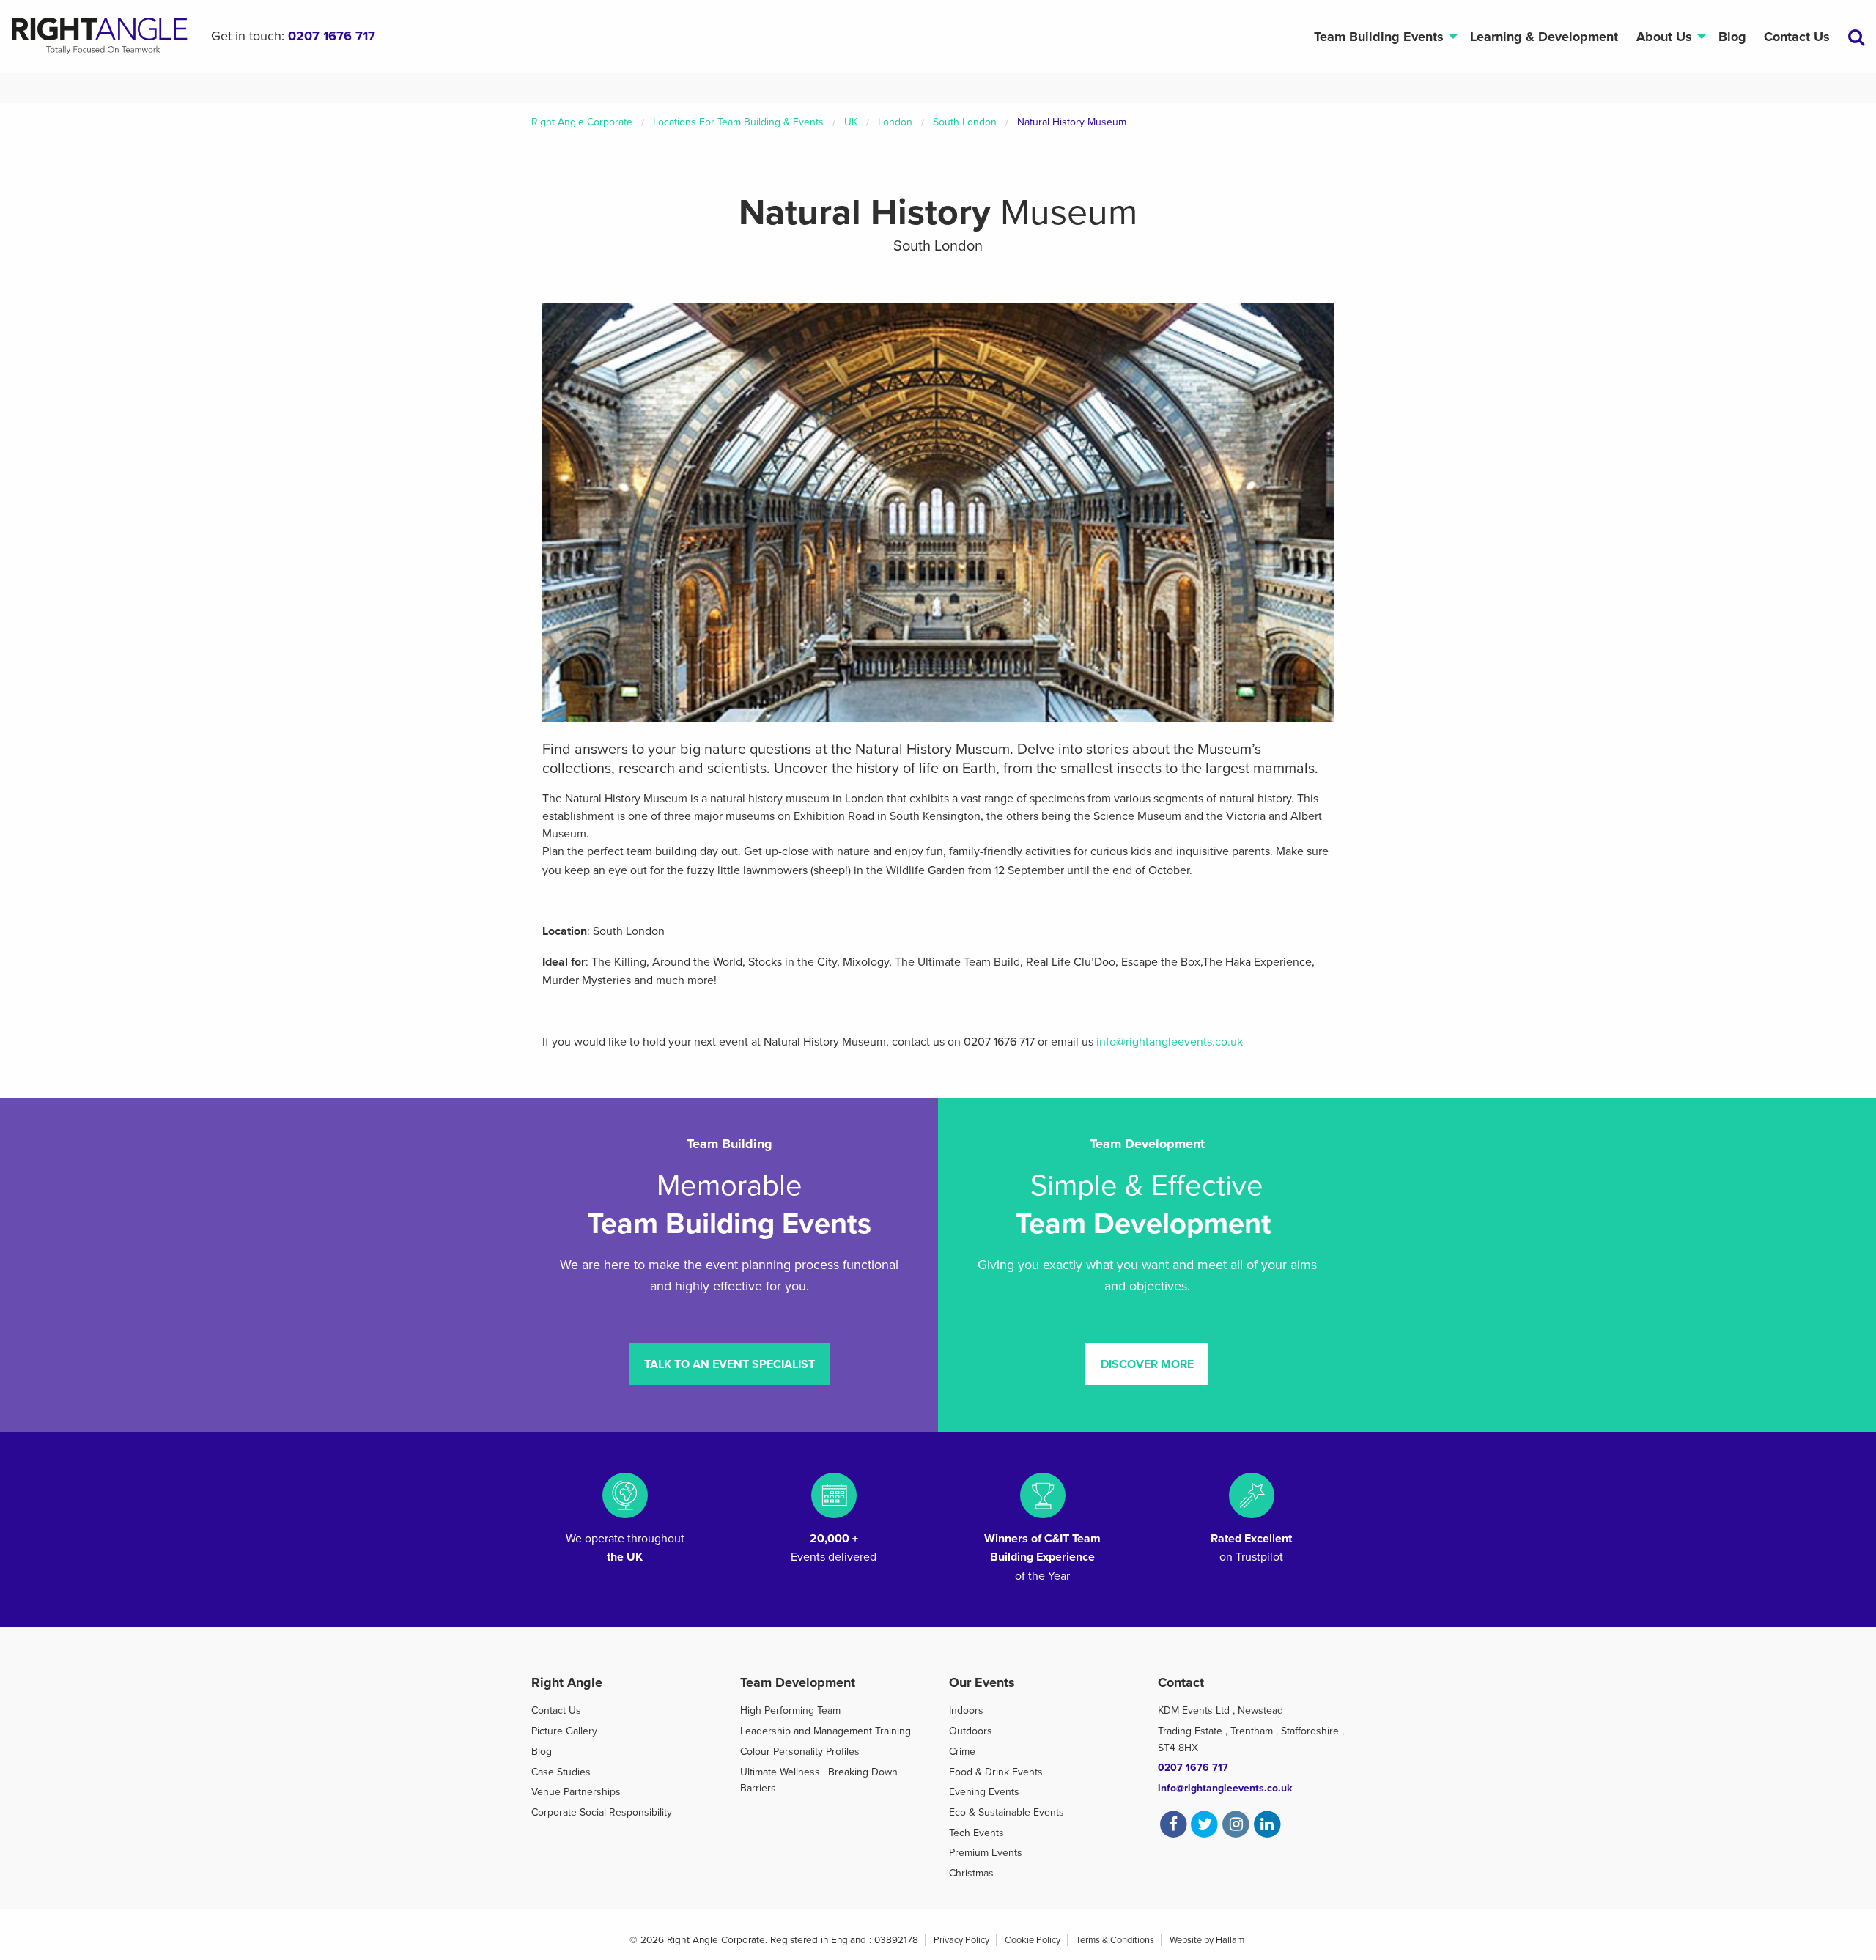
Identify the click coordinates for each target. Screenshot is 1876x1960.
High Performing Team (790, 1711)
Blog (1732, 37)
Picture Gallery (564, 1731)
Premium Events (986, 1853)
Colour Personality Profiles (800, 1752)
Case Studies (561, 1772)
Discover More (1147, 1364)
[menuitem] (1382, 36)
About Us (1664, 37)
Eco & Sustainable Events (1007, 1812)
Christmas (971, 1873)
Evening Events (984, 1792)
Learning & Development (1544, 37)
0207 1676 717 (332, 36)
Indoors (966, 1711)
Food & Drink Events (996, 1772)
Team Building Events (1379, 37)
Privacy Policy (961, 1940)
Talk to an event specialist (730, 1364)
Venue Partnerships (576, 1792)
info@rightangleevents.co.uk (1170, 1042)
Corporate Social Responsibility (602, 1812)
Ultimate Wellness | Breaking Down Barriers (819, 1780)
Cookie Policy (1033, 1940)
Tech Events (976, 1833)
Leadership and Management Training (826, 1731)
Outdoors (971, 1731)
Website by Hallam (1207, 1940)
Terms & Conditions (1115, 1940)
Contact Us (1797, 37)
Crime (962, 1752)
